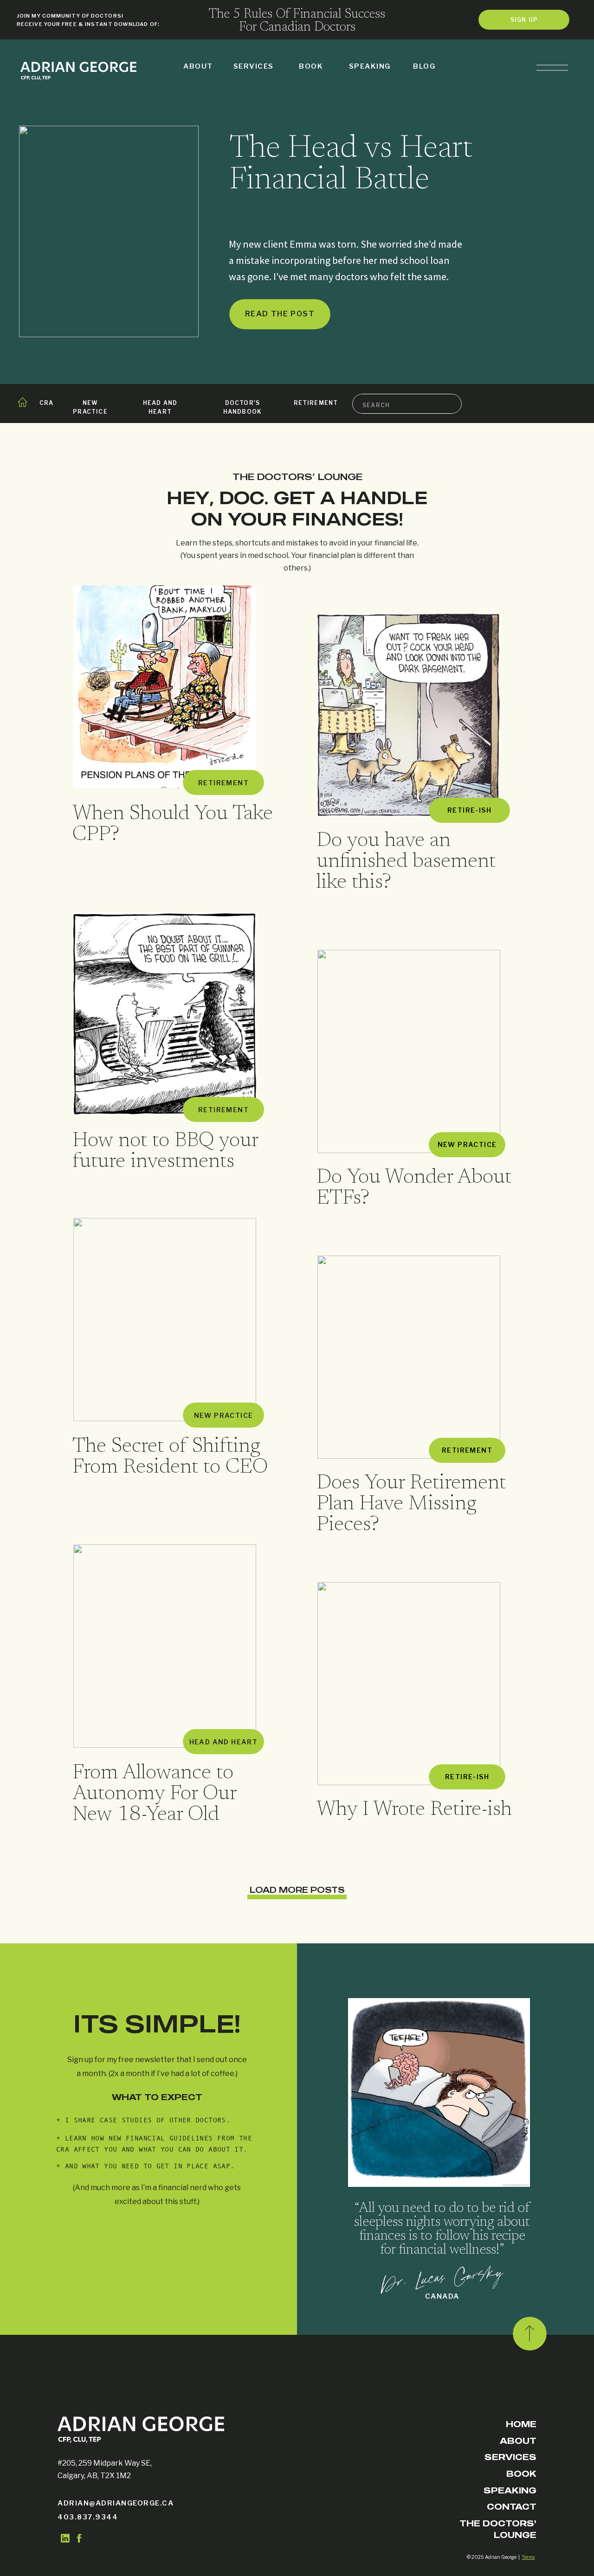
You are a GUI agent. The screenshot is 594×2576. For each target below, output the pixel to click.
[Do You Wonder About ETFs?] (409, 1051)
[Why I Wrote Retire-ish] (409, 1684)
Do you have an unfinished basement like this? (406, 862)
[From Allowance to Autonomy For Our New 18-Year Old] (165, 1646)
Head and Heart (224, 1742)
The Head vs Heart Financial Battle (351, 165)
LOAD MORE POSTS (297, 1890)
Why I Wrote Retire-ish (414, 1810)
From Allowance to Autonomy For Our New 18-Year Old (154, 1794)
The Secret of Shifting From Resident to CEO (170, 1457)
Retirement (223, 783)
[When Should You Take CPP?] (165, 687)
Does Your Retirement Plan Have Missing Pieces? (411, 1504)
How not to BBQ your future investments (165, 1152)
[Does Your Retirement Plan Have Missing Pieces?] (409, 1357)
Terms (528, 2557)
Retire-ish (469, 810)
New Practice (467, 1144)
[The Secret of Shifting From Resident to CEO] (165, 1320)
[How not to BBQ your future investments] (165, 1014)
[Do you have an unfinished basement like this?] (409, 715)
